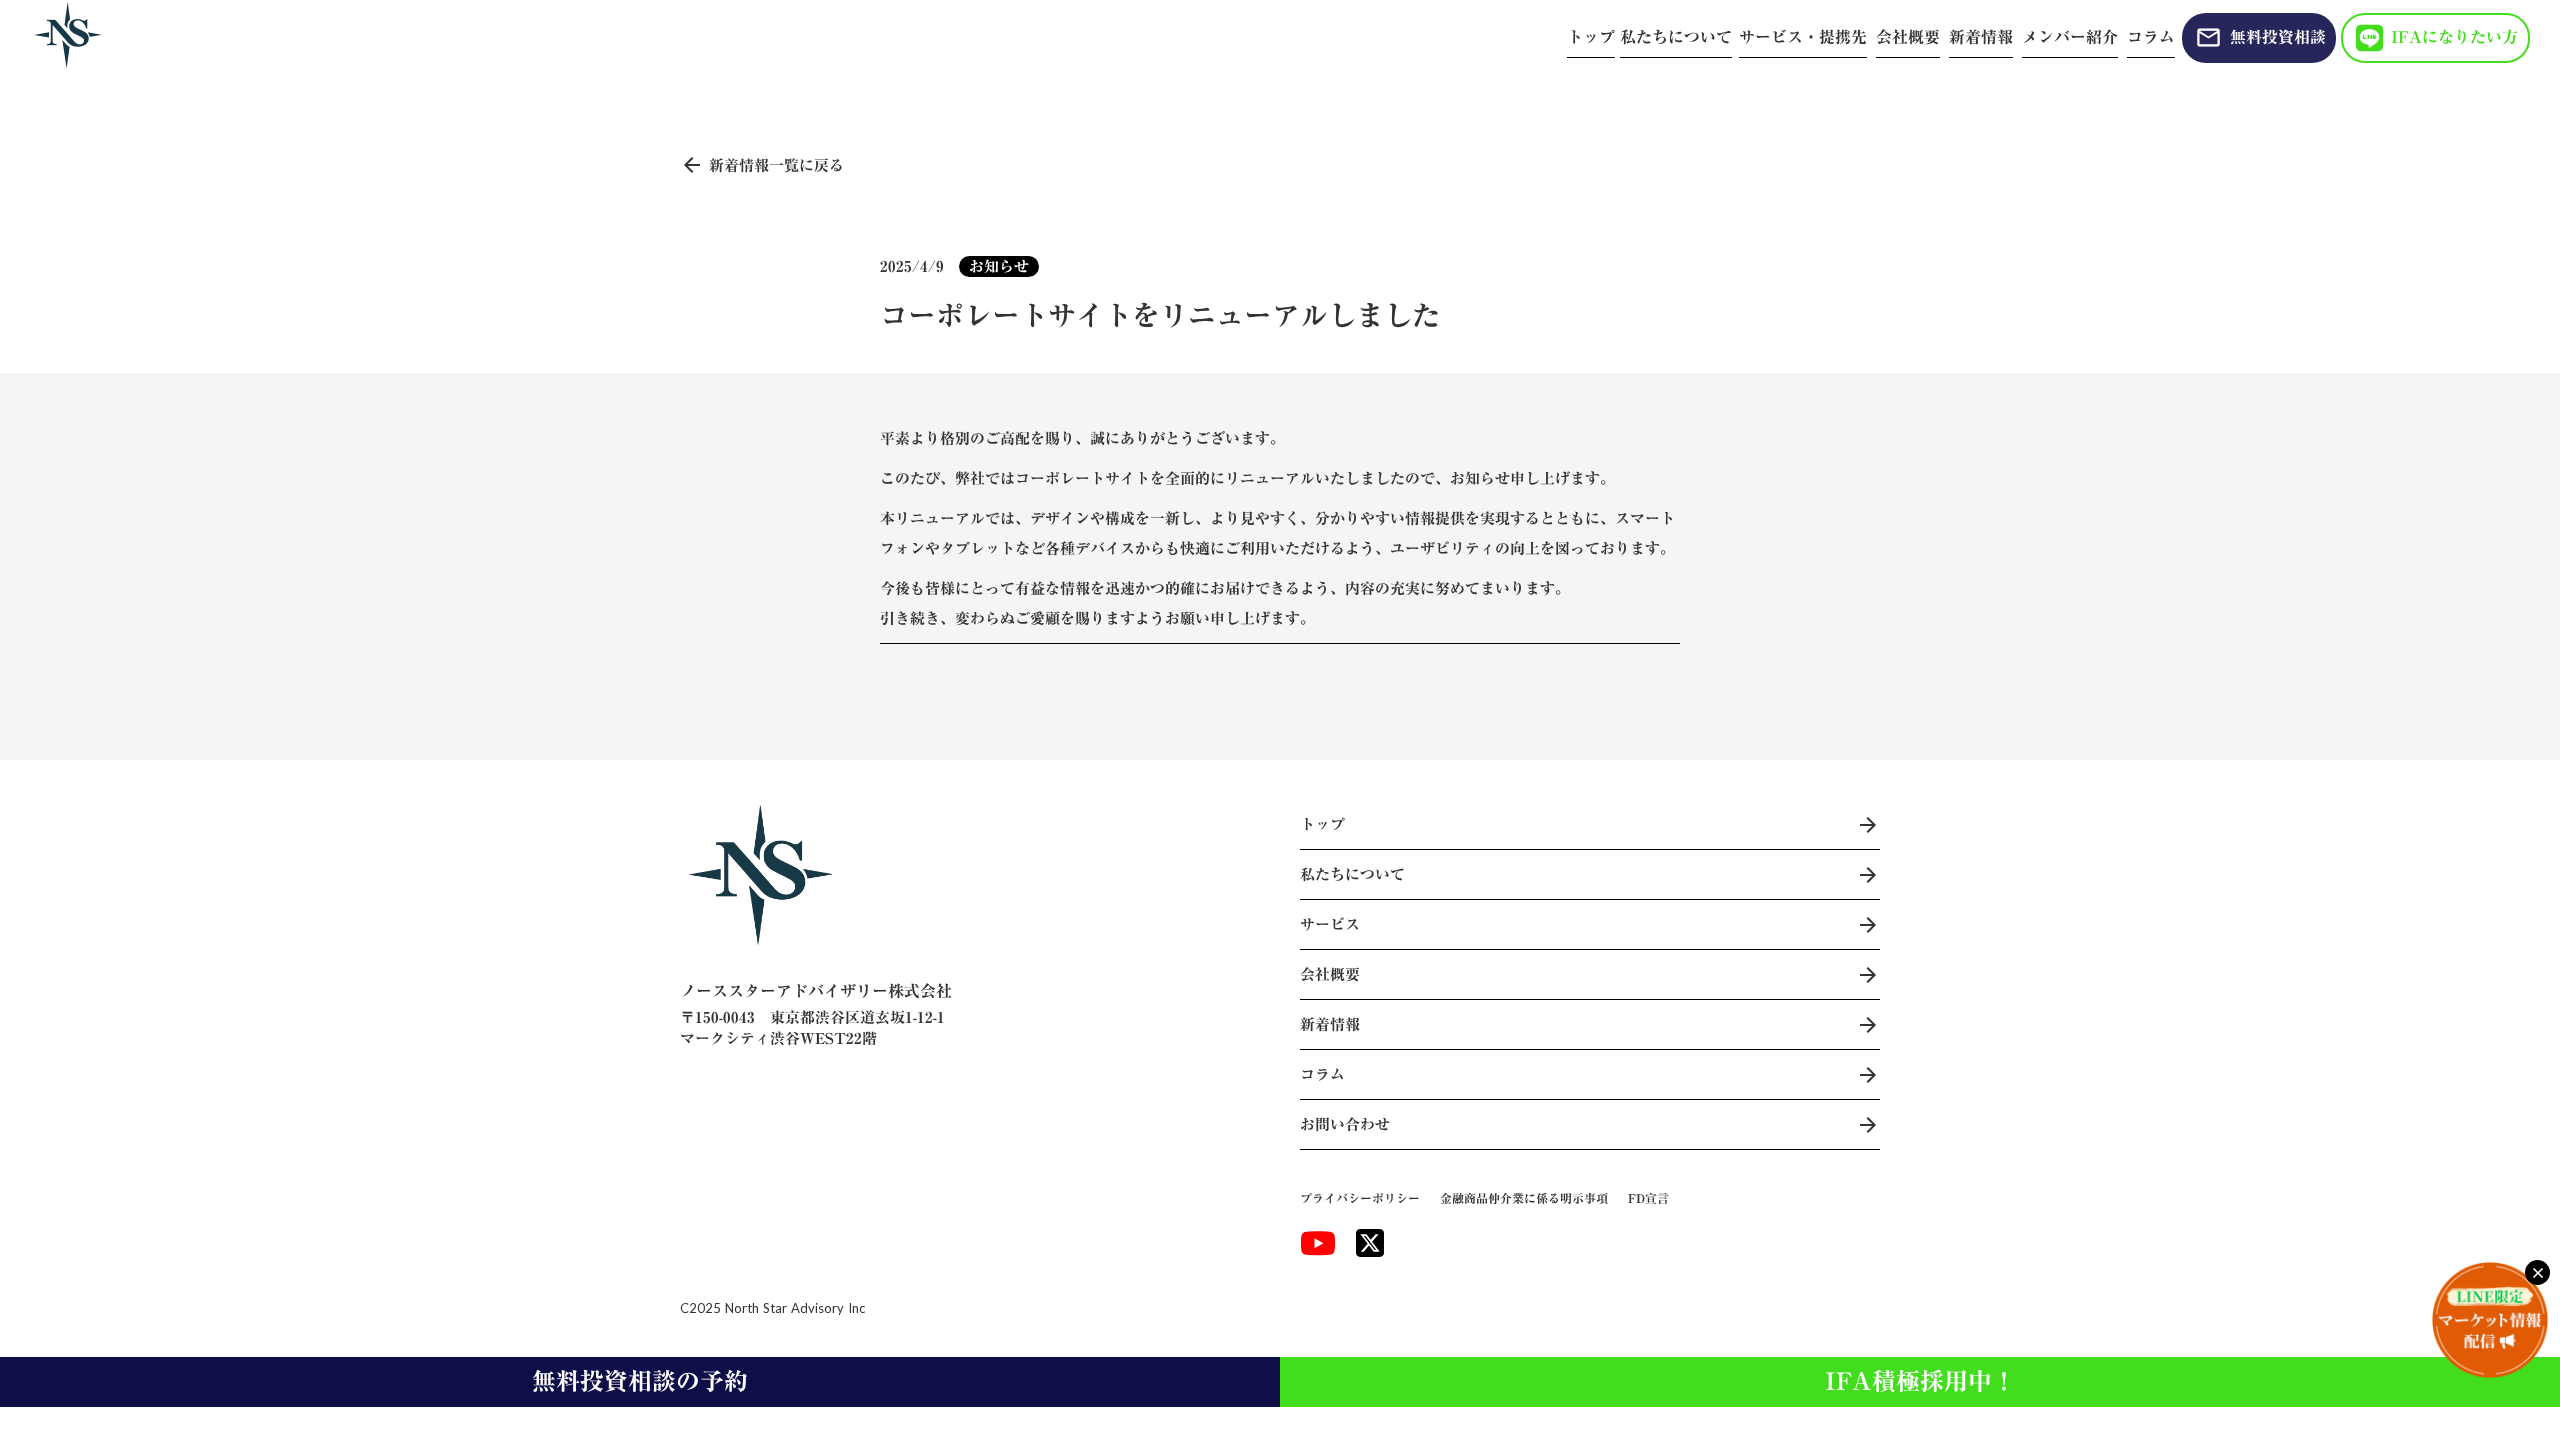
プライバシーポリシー (1360, 1198)
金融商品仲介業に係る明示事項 (1524, 1198)
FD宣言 (1648, 1198)
